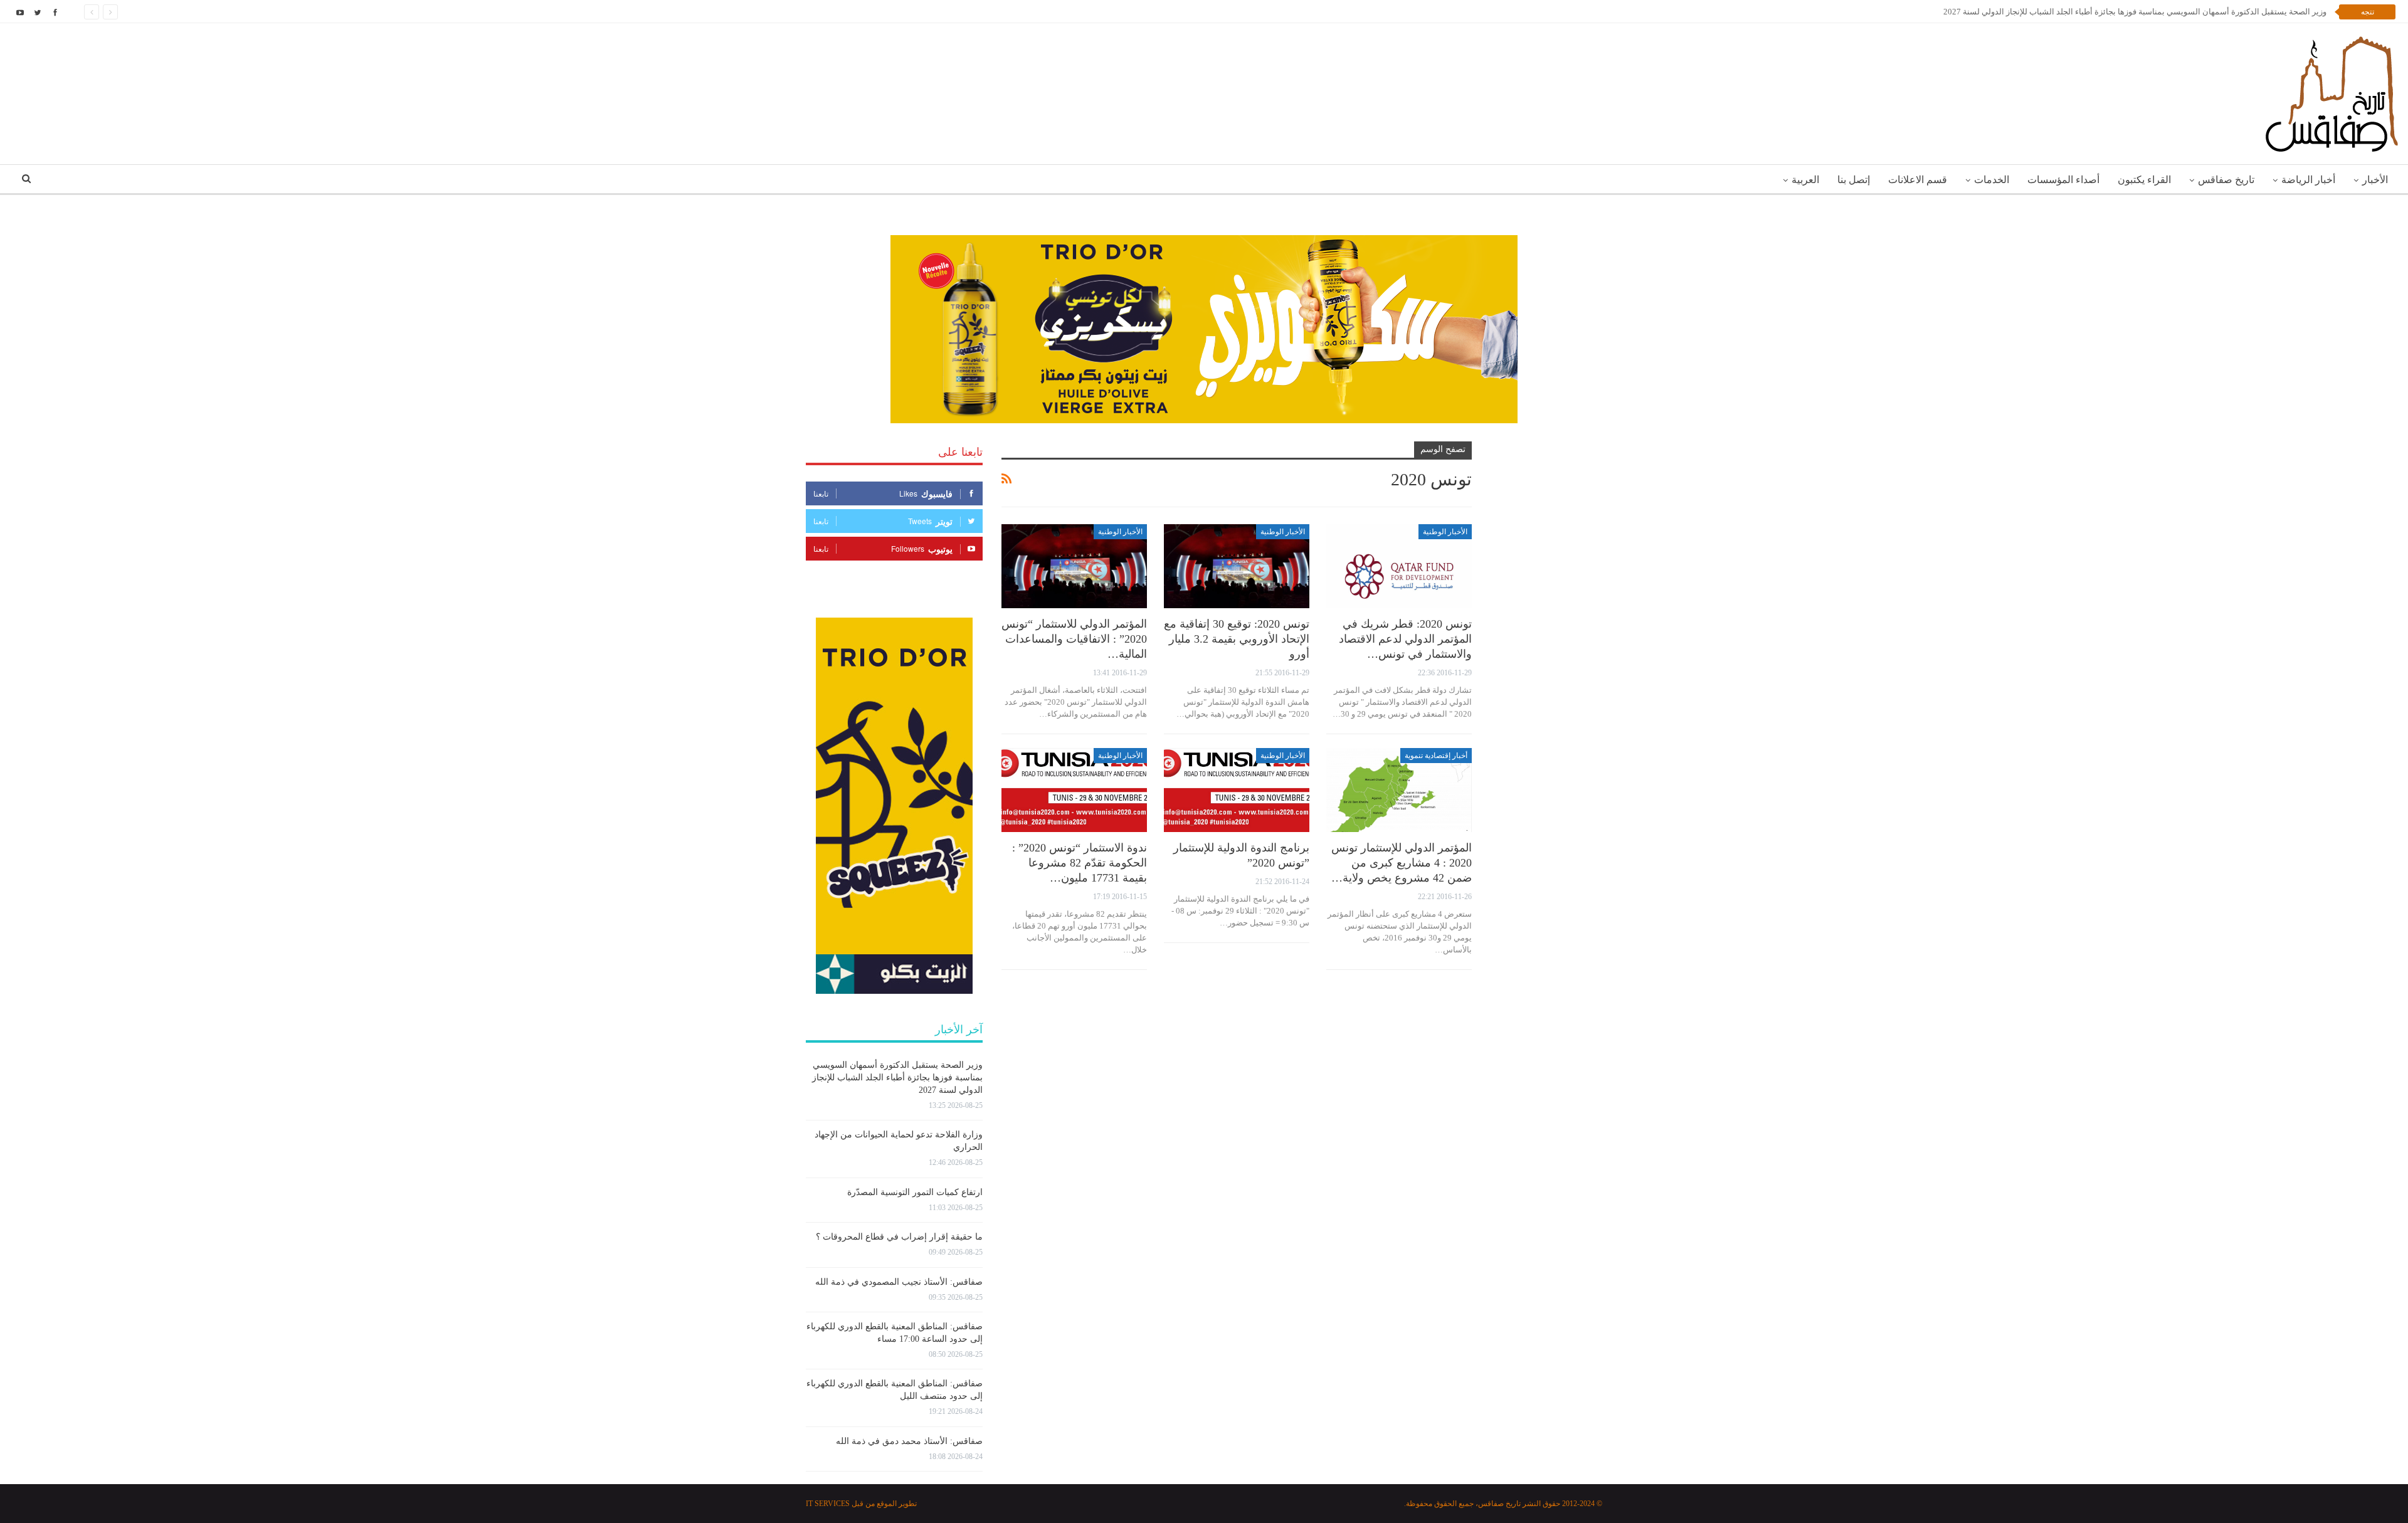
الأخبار (2375, 180)
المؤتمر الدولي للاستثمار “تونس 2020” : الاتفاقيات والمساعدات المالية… (1074, 639)
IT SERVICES (828, 1504)
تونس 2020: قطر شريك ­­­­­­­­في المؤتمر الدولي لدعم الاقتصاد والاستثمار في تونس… (1405, 639)
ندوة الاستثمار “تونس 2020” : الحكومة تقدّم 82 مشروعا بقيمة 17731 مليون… (1080, 863)
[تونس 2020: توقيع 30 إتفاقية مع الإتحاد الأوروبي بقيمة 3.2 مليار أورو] (1237, 567)
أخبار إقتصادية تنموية (1436, 756)
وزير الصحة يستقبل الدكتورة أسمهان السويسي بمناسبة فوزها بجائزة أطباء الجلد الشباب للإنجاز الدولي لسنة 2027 (897, 1078)
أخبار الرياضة (2308, 180)
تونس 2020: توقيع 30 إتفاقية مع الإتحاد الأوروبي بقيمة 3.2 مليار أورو (1237, 639)
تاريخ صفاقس (2226, 180)
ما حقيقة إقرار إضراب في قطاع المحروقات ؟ (899, 1237)
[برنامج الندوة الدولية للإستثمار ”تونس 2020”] (1237, 790)
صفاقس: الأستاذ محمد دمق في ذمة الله (909, 1441)
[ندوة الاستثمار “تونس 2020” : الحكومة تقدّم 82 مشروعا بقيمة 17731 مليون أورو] (1074, 790)
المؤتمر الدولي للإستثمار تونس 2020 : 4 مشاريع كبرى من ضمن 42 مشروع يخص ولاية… (1402, 863)
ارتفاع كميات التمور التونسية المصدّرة (915, 1192)
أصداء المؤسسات (2063, 180)
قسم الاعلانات (1918, 180)
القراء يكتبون (2144, 180)
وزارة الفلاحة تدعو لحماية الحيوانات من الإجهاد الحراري (2234, 12)
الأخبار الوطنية (1445, 532)
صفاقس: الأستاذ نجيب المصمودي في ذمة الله (899, 1282)
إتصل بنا (1854, 180)
